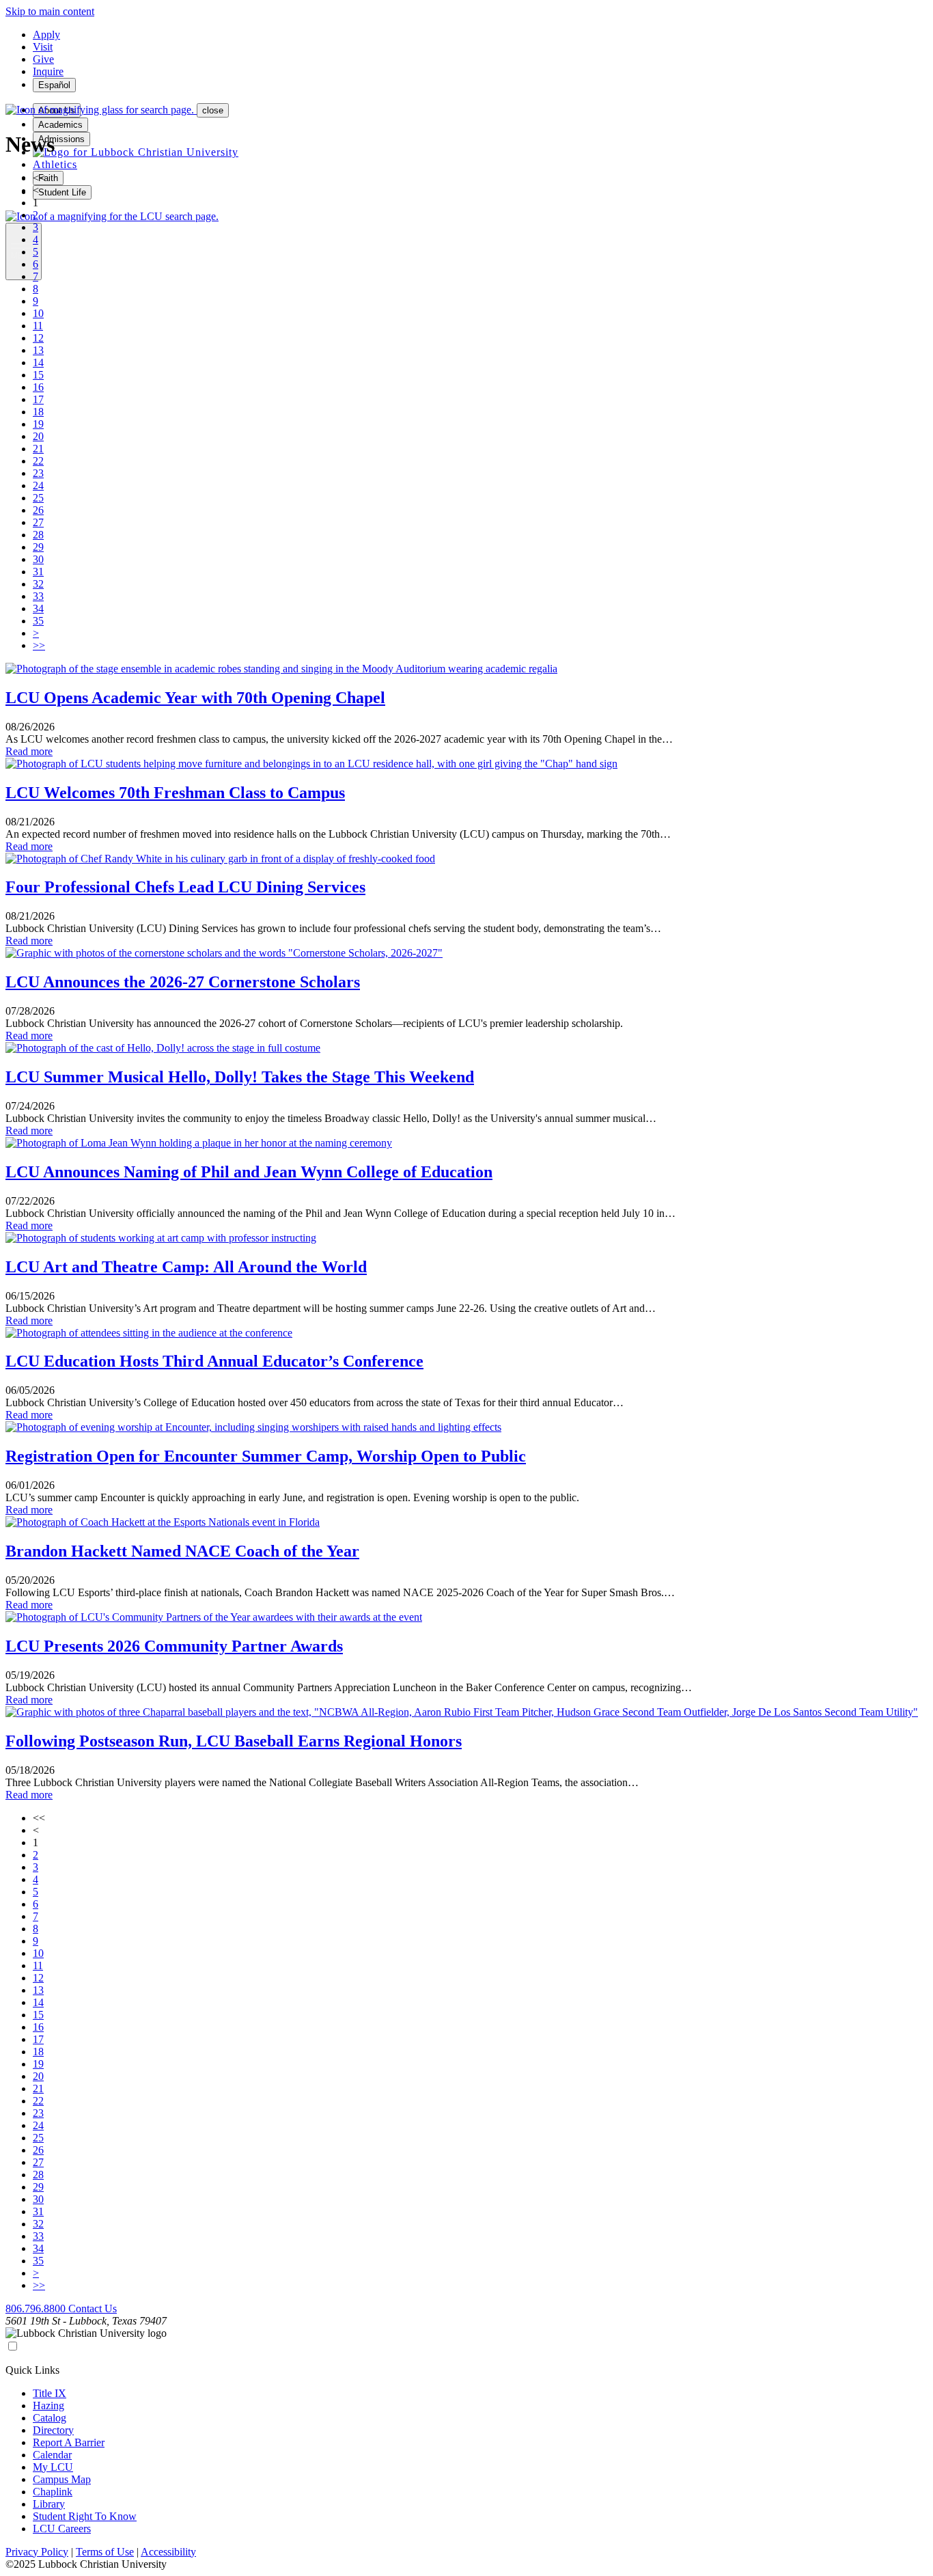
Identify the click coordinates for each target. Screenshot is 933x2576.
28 (38, 535)
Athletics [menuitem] (55, 164)
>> (39, 645)
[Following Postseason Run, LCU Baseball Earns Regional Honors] (462, 1712)
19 (38, 424)
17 (38, 399)
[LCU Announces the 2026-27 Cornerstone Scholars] (224, 953)
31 (38, 572)
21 (38, 449)
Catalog (50, 2418)
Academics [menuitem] (60, 125)
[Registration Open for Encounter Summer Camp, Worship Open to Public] (253, 1427)
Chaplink (53, 2492)
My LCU (53, 2467)
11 (38, 326)
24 (38, 485)
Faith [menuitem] (48, 178)
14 (38, 362)
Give (43, 59)
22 (38, 461)
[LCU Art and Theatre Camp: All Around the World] (161, 1238)
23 (38, 473)
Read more (29, 751)
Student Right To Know (85, 2516)
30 (38, 559)
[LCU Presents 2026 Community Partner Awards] (214, 1617)
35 (38, 621)
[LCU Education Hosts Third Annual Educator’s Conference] (149, 1333)
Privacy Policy (37, 2552)
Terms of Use (105, 2552)
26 (38, 510)
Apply (46, 35)
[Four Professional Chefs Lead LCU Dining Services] (220, 859)
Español (54, 85)
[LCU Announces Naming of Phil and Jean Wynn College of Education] (199, 1143)
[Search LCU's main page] (112, 216)
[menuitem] (136, 152)
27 (38, 522)
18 (38, 412)
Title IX (50, 2393)
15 (38, 375)
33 (38, 596)
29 (38, 547)
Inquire (48, 71)
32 (38, 584)
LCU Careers (62, 2529)
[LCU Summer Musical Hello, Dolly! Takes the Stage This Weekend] (163, 1048)
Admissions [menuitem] (61, 139)
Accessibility (168, 2552)
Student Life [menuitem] (62, 192)
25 (38, 498)
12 (38, 338)
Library (49, 2504)
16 (38, 387)
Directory (53, 2430)
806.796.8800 (37, 2308)
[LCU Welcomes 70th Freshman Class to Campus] (311, 764)
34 (38, 608)
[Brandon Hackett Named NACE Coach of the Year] (163, 1522)
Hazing (48, 2406)
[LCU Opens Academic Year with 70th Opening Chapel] (281, 669)
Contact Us (93, 2308)
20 (38, 436)
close (213, 110)
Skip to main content (50, 11)
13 (38, 350)
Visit (43, 47)
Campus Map (62, 2479)
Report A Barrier (69, 2442)
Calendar (52, 2455)
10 (38, 313)
